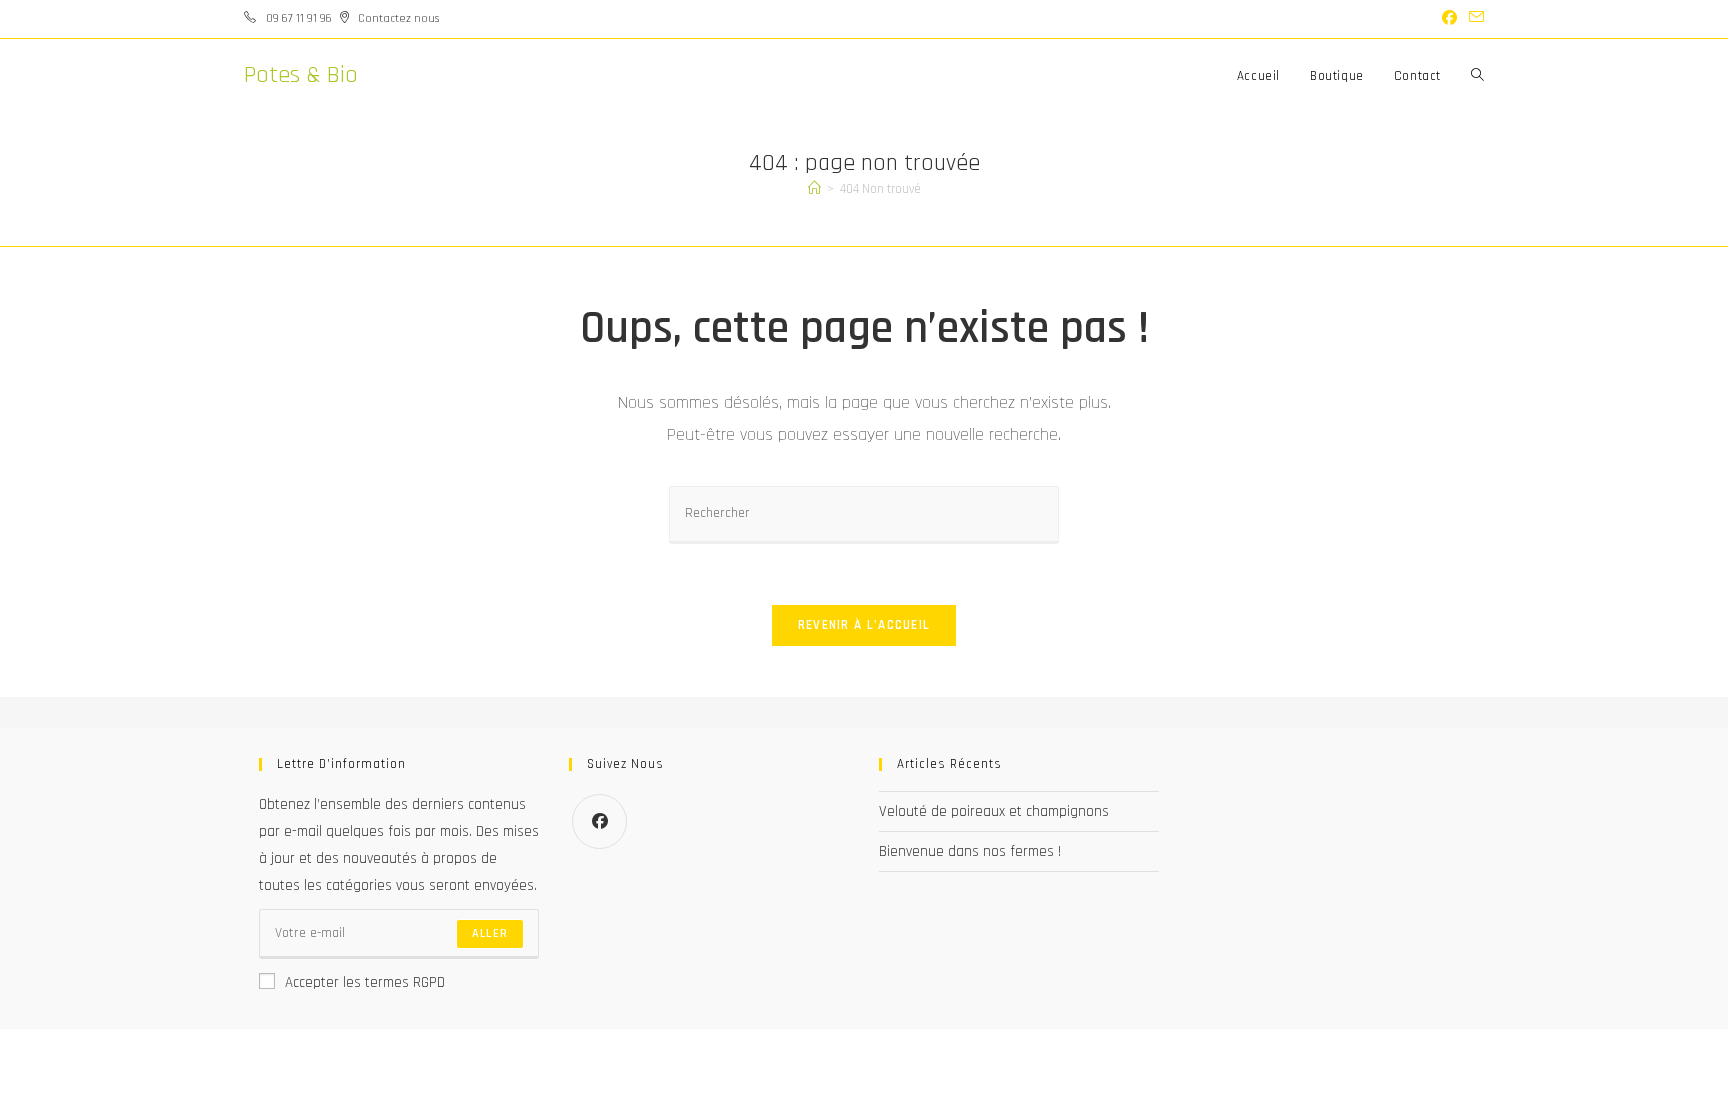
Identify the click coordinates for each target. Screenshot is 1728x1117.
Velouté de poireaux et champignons (994, 811)
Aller (490, 933)
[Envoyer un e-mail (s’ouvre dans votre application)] (1473, 19)
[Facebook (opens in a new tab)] (1449, 19)
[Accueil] (814, 189)
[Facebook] (599, 821)
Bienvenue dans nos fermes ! (970, 851)
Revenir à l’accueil (864, 625)
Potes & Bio (301, 75)
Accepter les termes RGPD (365, 982)
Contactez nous (398, 18)
